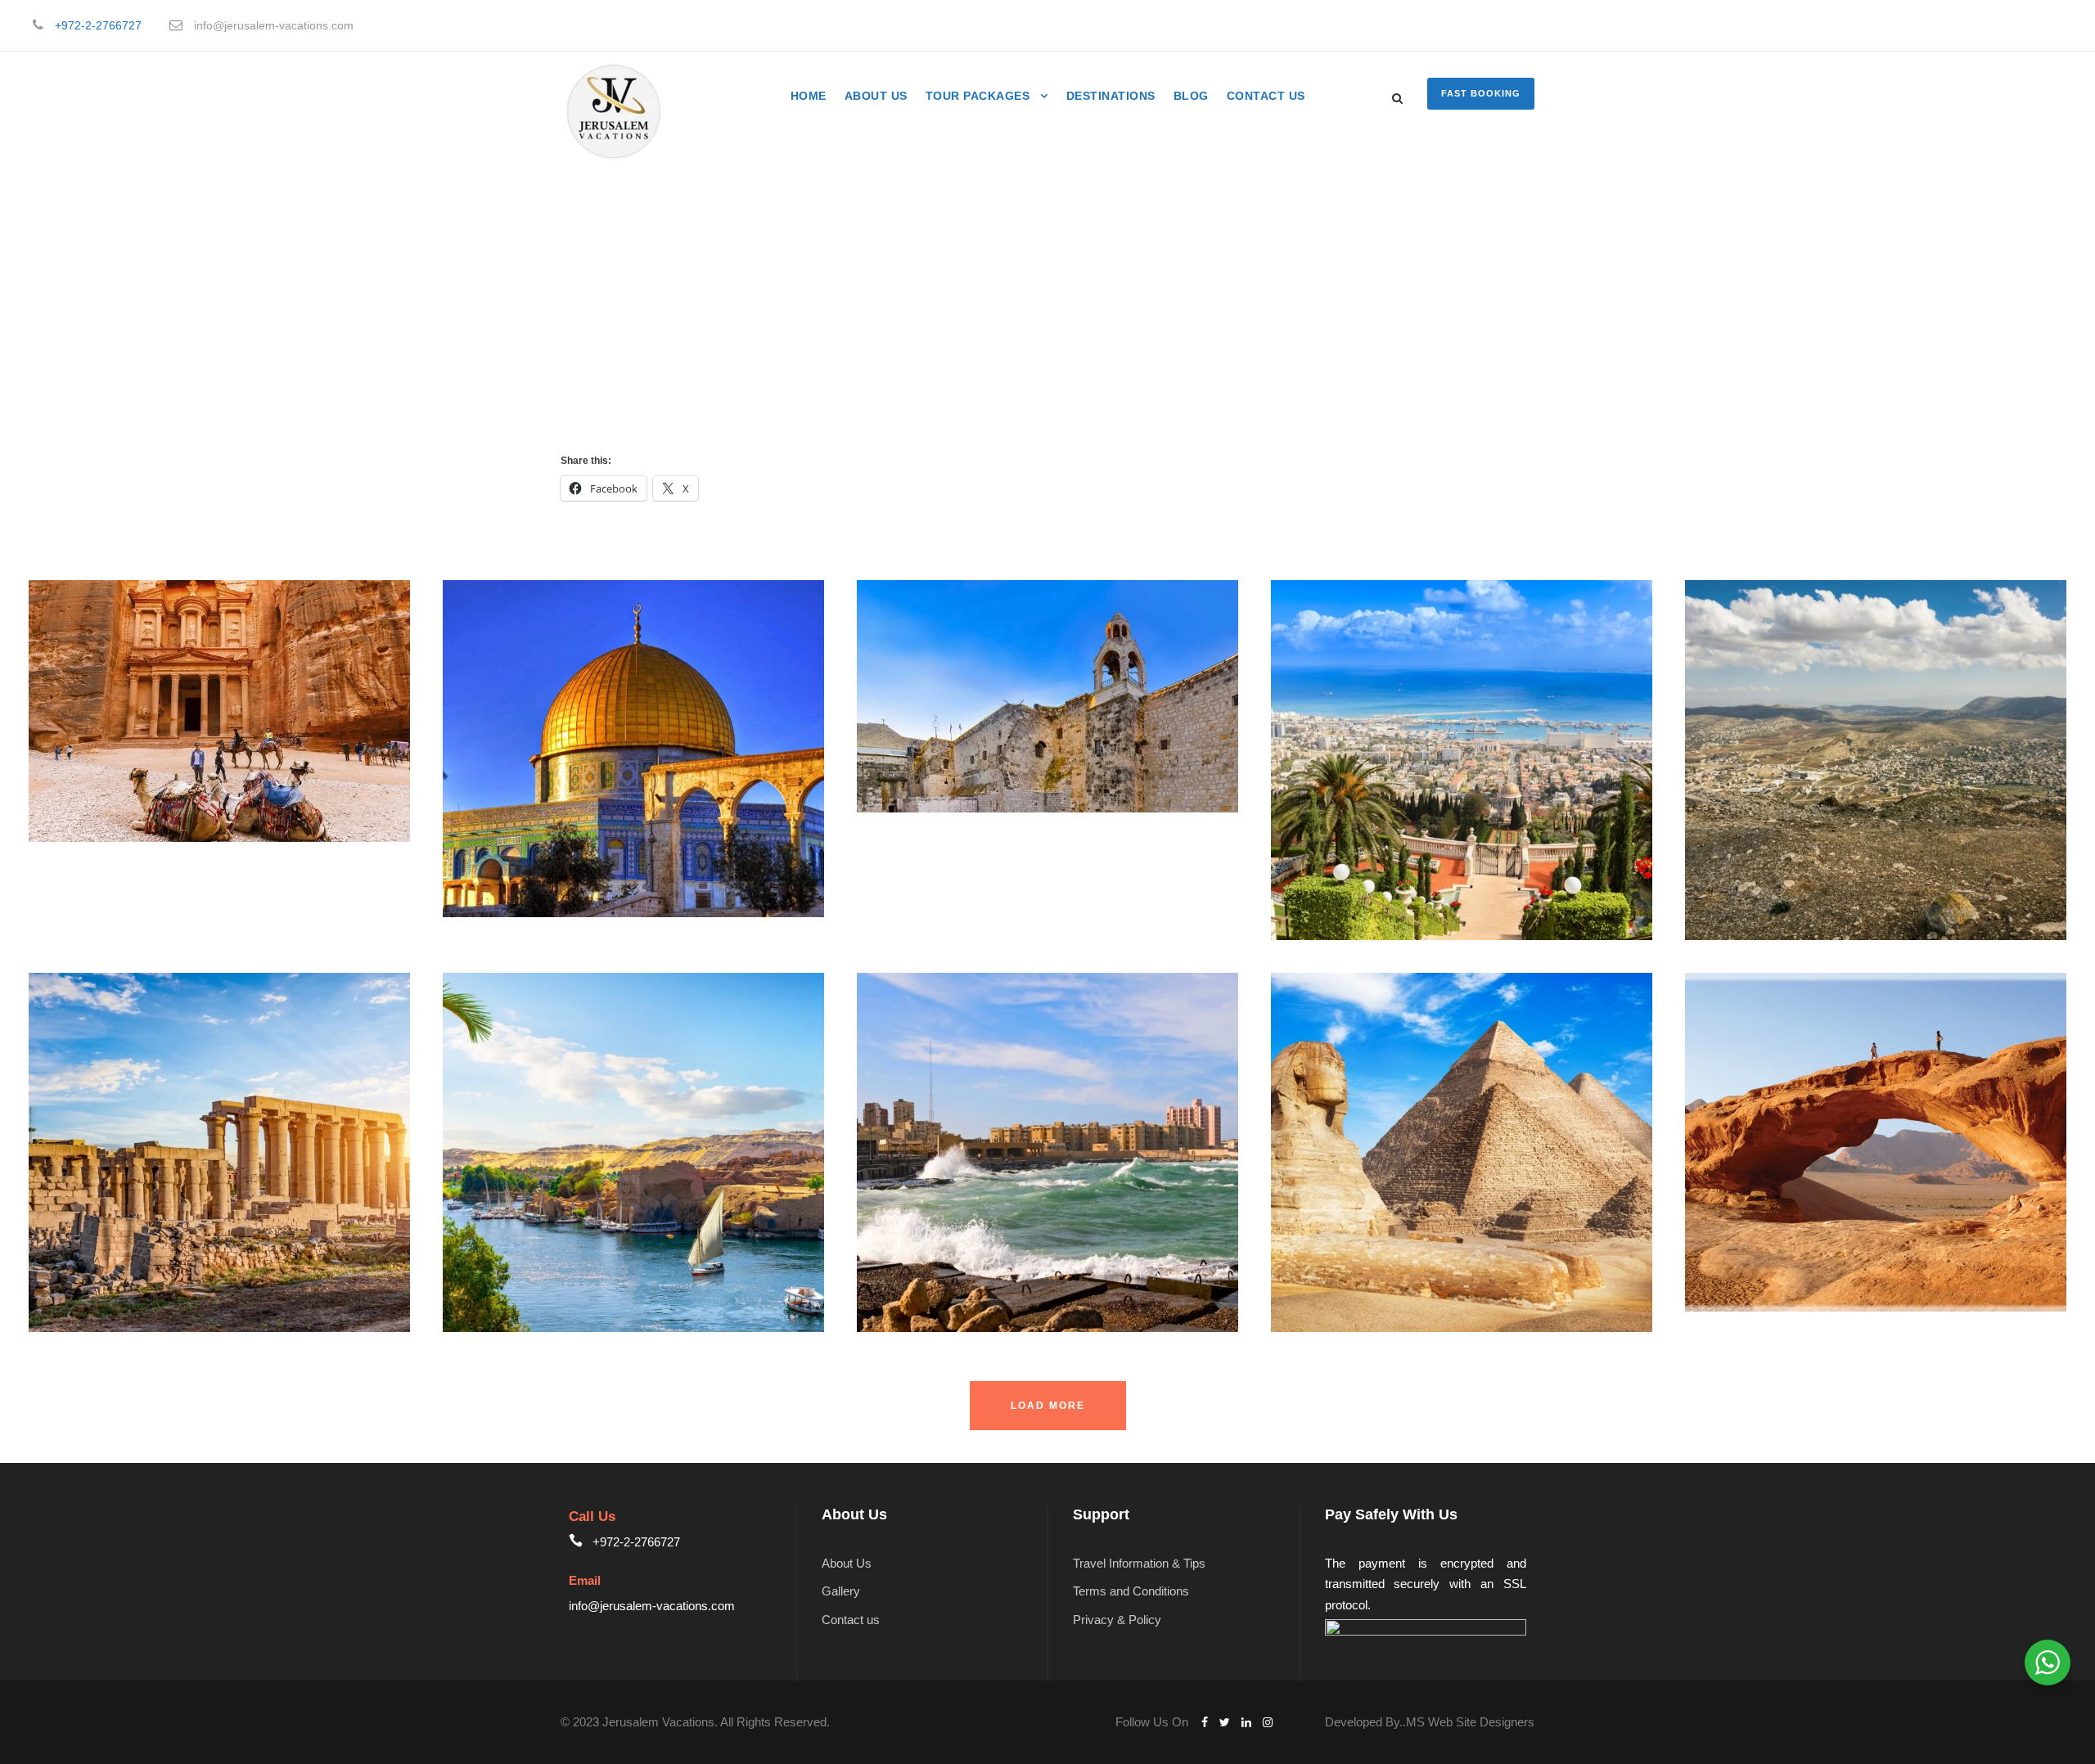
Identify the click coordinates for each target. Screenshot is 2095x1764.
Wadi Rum (1753, 1165)
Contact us (1266, 96)
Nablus (1742, 783)
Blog (1191, 96)
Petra (80, 733)
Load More (1048, 1406)
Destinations (1111, 96)
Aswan (499, 1175)
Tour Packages (978, 96)
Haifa (1322, 783)
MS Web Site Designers (1470, 1722)
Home (809, 96)
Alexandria (927, 1175)
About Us (876, 96)
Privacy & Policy (1117, 1620)
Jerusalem (511, 772)
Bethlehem (927, 720)
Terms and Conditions (1131, 1591)
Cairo (1322, 1175)
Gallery (841, 1591)
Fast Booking (1481, 93)
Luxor (82, 1175)
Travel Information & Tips (1139, 1563)
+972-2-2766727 (98, 25)
